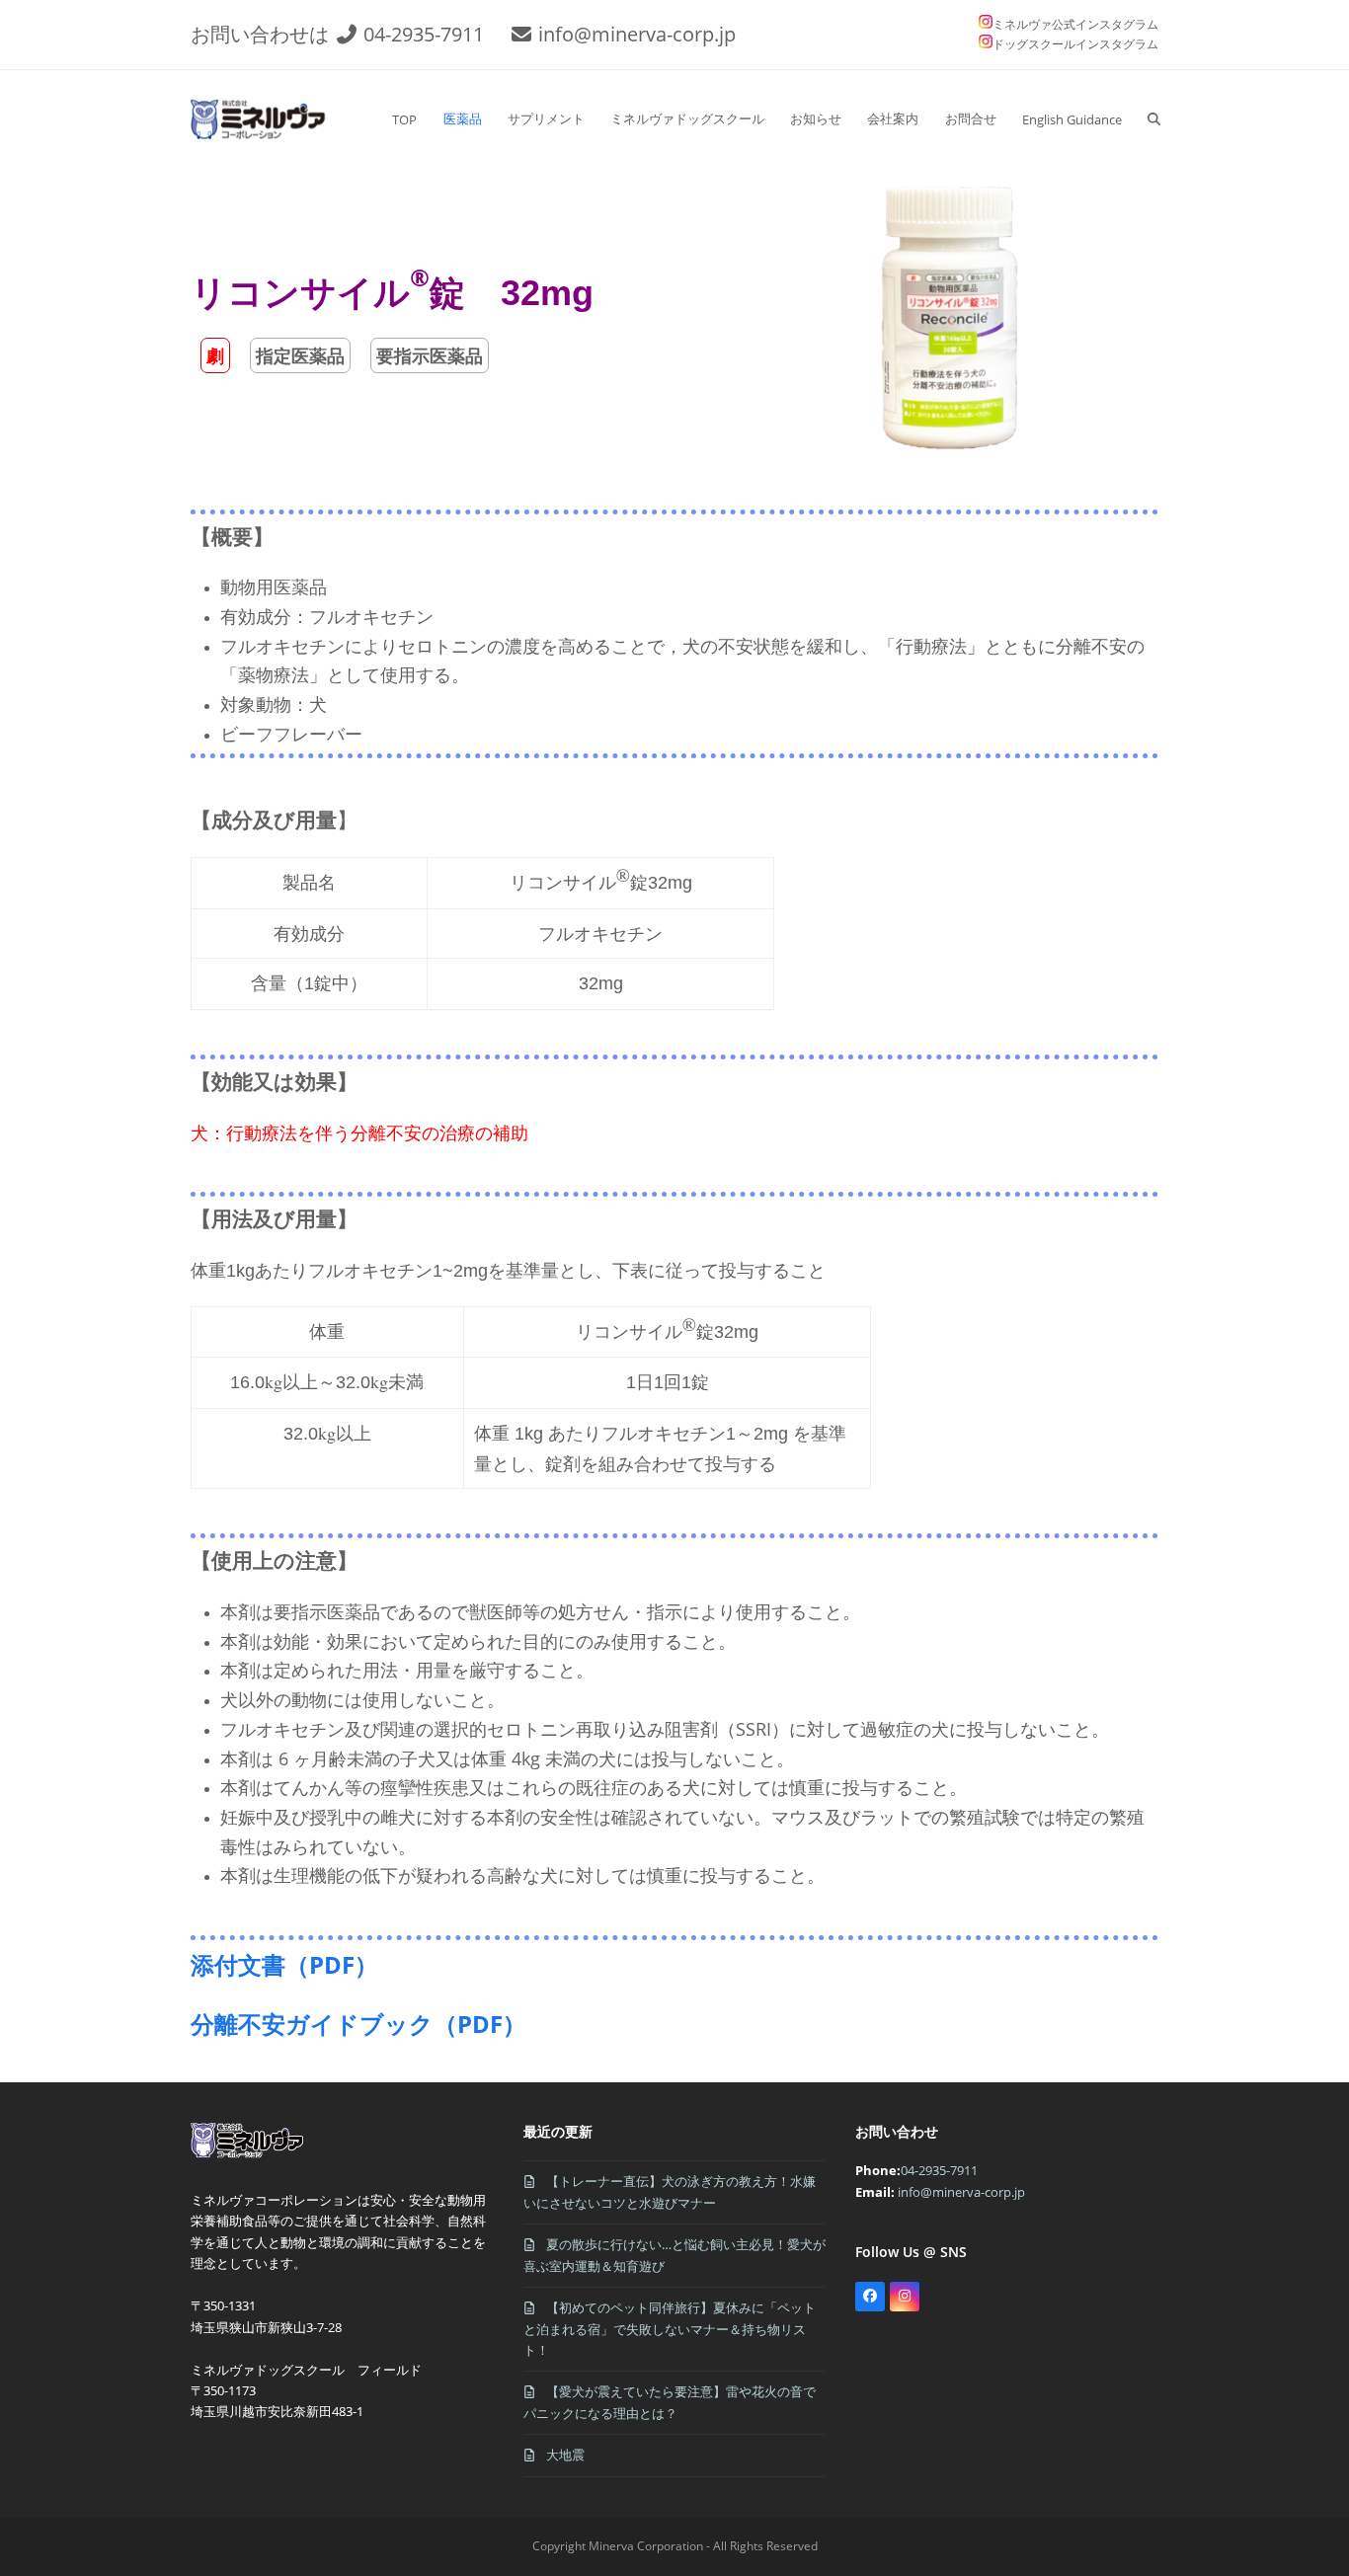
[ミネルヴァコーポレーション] (251, 2157)
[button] (1154, 119)
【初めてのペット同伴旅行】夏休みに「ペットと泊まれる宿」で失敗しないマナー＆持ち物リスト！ (670, 2329)
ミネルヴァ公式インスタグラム (1075, 24)
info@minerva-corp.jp (637, 34)
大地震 (565, 2455)
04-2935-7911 (424, 34)
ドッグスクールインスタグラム (1075, 44)
